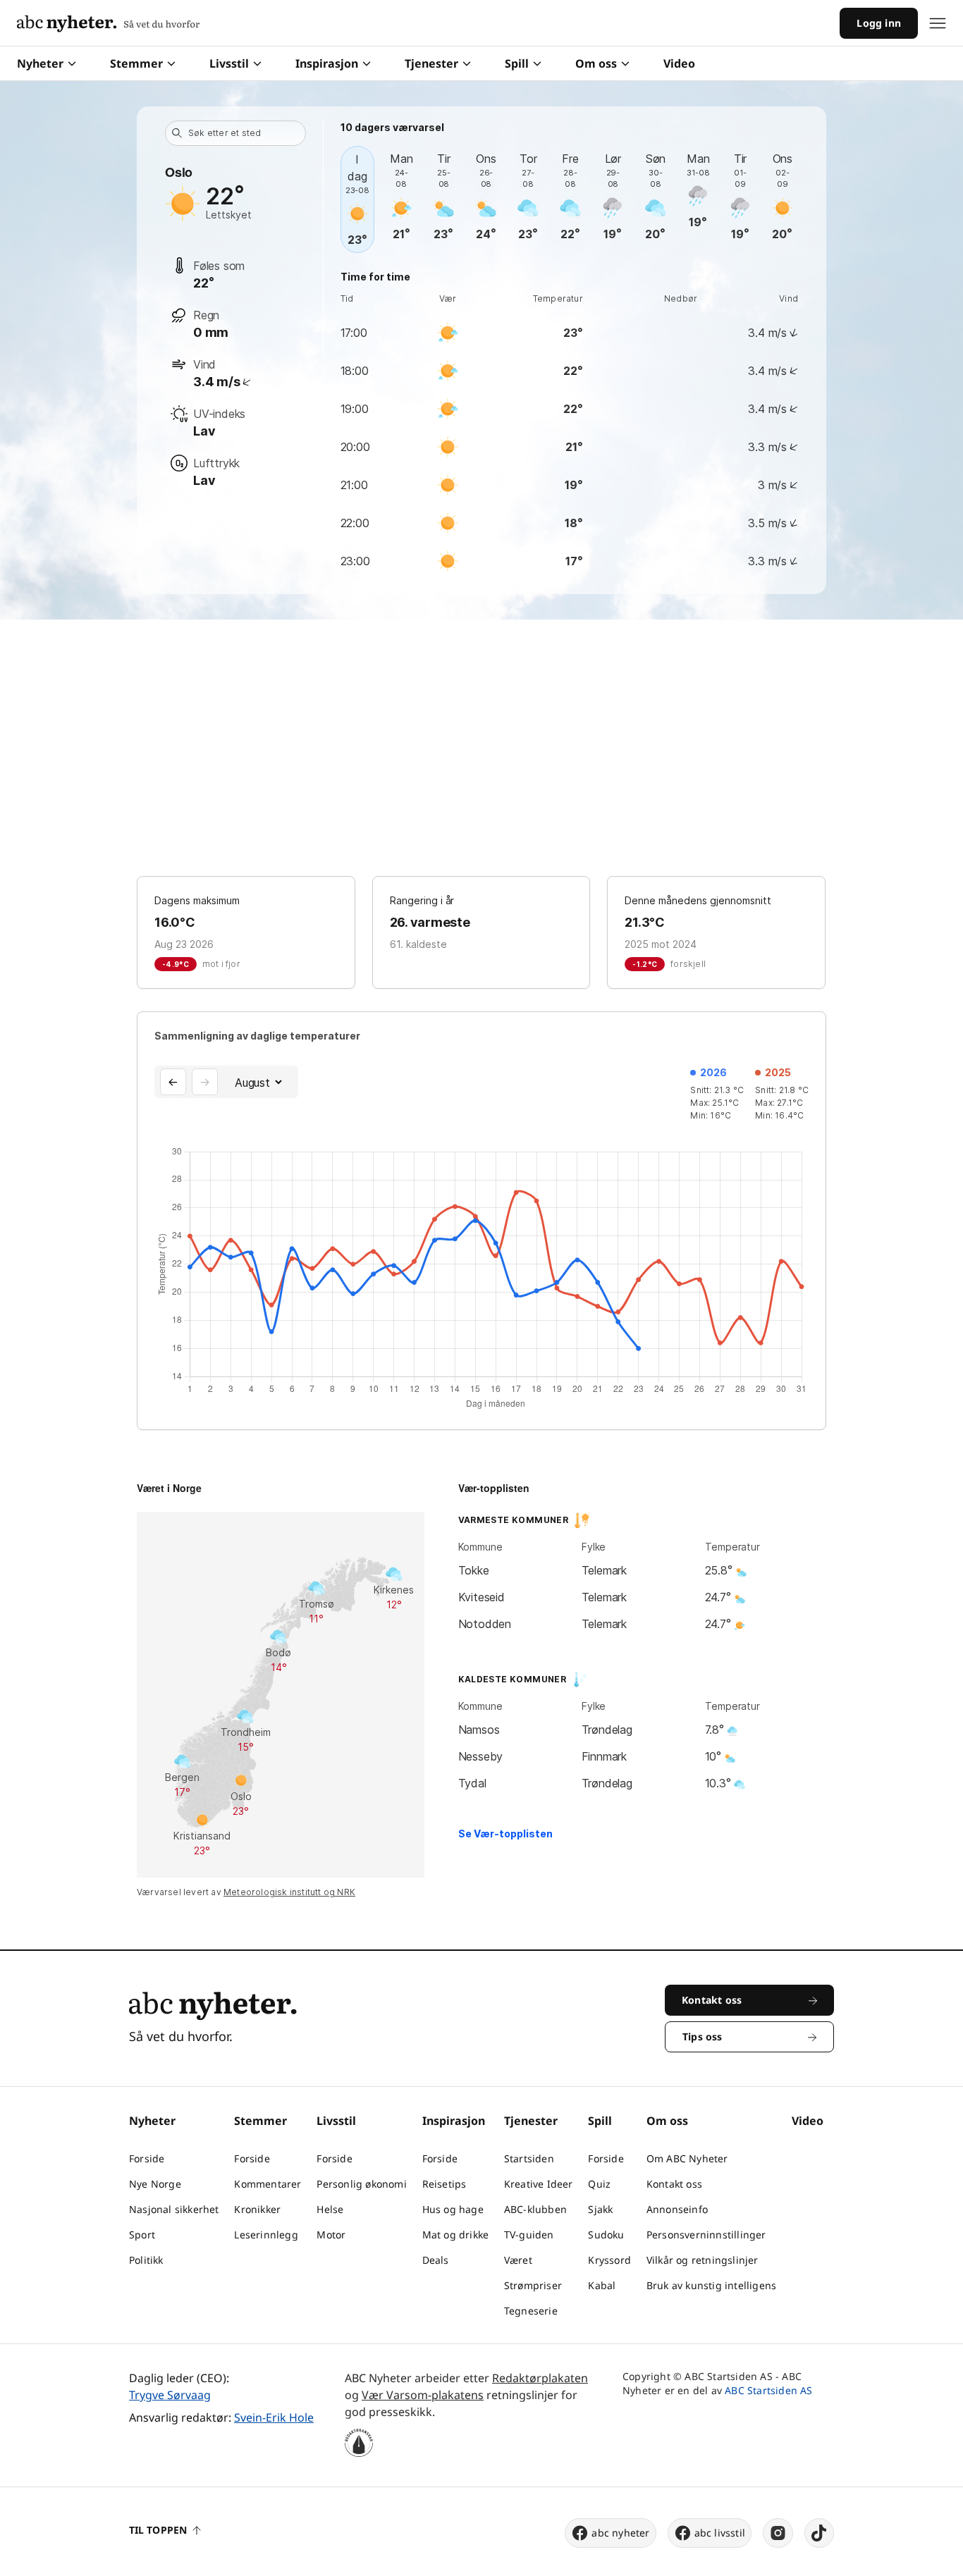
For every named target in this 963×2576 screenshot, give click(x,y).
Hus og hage (453, 2209)
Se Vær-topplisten (505, 1834)
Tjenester (431, 63)
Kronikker (257, 2209)
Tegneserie (531, 2311)
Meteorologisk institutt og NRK (289, 1892)
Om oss (596, 63)
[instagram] (778, 2533)
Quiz (599, 2184)
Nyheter (40, 63)
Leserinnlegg (266, 2235)
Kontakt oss (674, 2184)
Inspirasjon (327, 63)
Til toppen (158, 2530)
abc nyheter (620, 2533)
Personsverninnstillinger (706, 2235)
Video (679, 63)
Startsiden (529, 2158)
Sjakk (600, 2209)
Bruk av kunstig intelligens (711, 2285)
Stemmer (136, 63)
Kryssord (609, 2260)
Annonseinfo (677, 2209)
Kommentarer (268, 2184)
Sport (142, 2235)
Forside (147, 2158)
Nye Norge (155, 2184)
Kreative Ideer (539, 2184)
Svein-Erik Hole (274, 2417)
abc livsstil (720, 2533)
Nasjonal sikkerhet (174, 2209)
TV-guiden (529, 2235)
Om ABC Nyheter (687, 2158)
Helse (330, 2209)
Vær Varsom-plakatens (423, 2395)
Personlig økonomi (361, 2184)
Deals (436, 2260)
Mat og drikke (456, 2235)
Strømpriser (533, 2285)
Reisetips (444, 2184)
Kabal (602, 2285)
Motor (331, 2235)
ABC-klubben (535, 2209)
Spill (517, 63)
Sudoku (606, 2235)
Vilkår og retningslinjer (703, 2260)
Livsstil (229, 63)
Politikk (146, 2260)
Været (518, 2260)
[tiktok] (819, 2533)
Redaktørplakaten (540, 2378)
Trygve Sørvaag (170, 2395)
